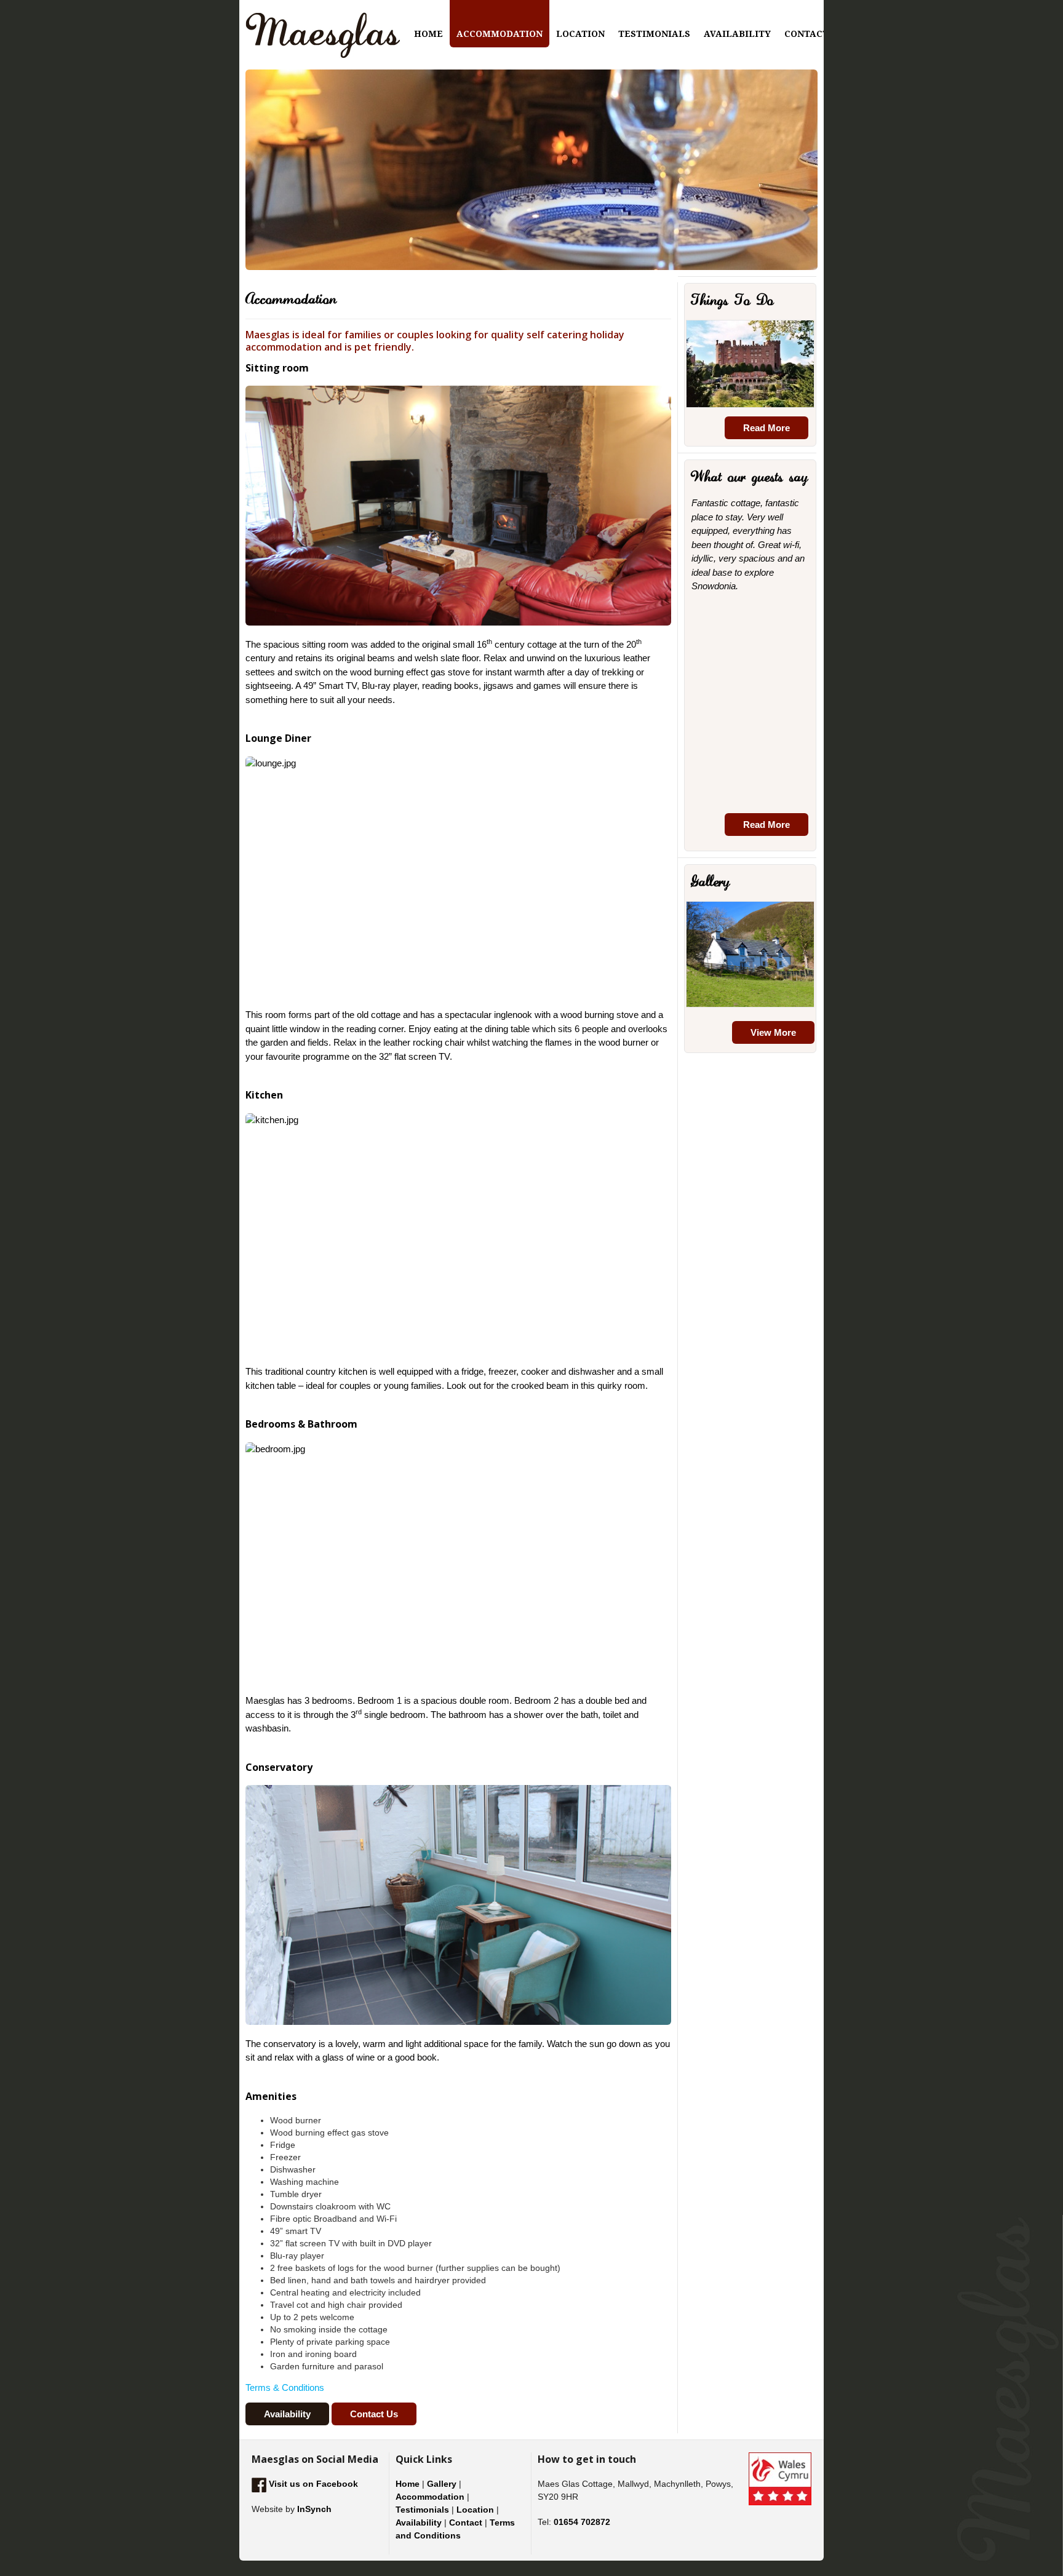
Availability (287, 2414)
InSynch (314, 2509)
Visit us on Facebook (312, 2484)
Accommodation (430, 2497)
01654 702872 (582, 2522)
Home (408, 2484)
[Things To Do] (750, 364)
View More (773, 1032)
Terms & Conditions (285, 2387)
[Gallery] (750, 955)
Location (475, 2510)
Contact (466, 2522)
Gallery (442, 2484)
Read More (766, 428)
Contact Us (374, 2414)
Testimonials (422, 2510)
